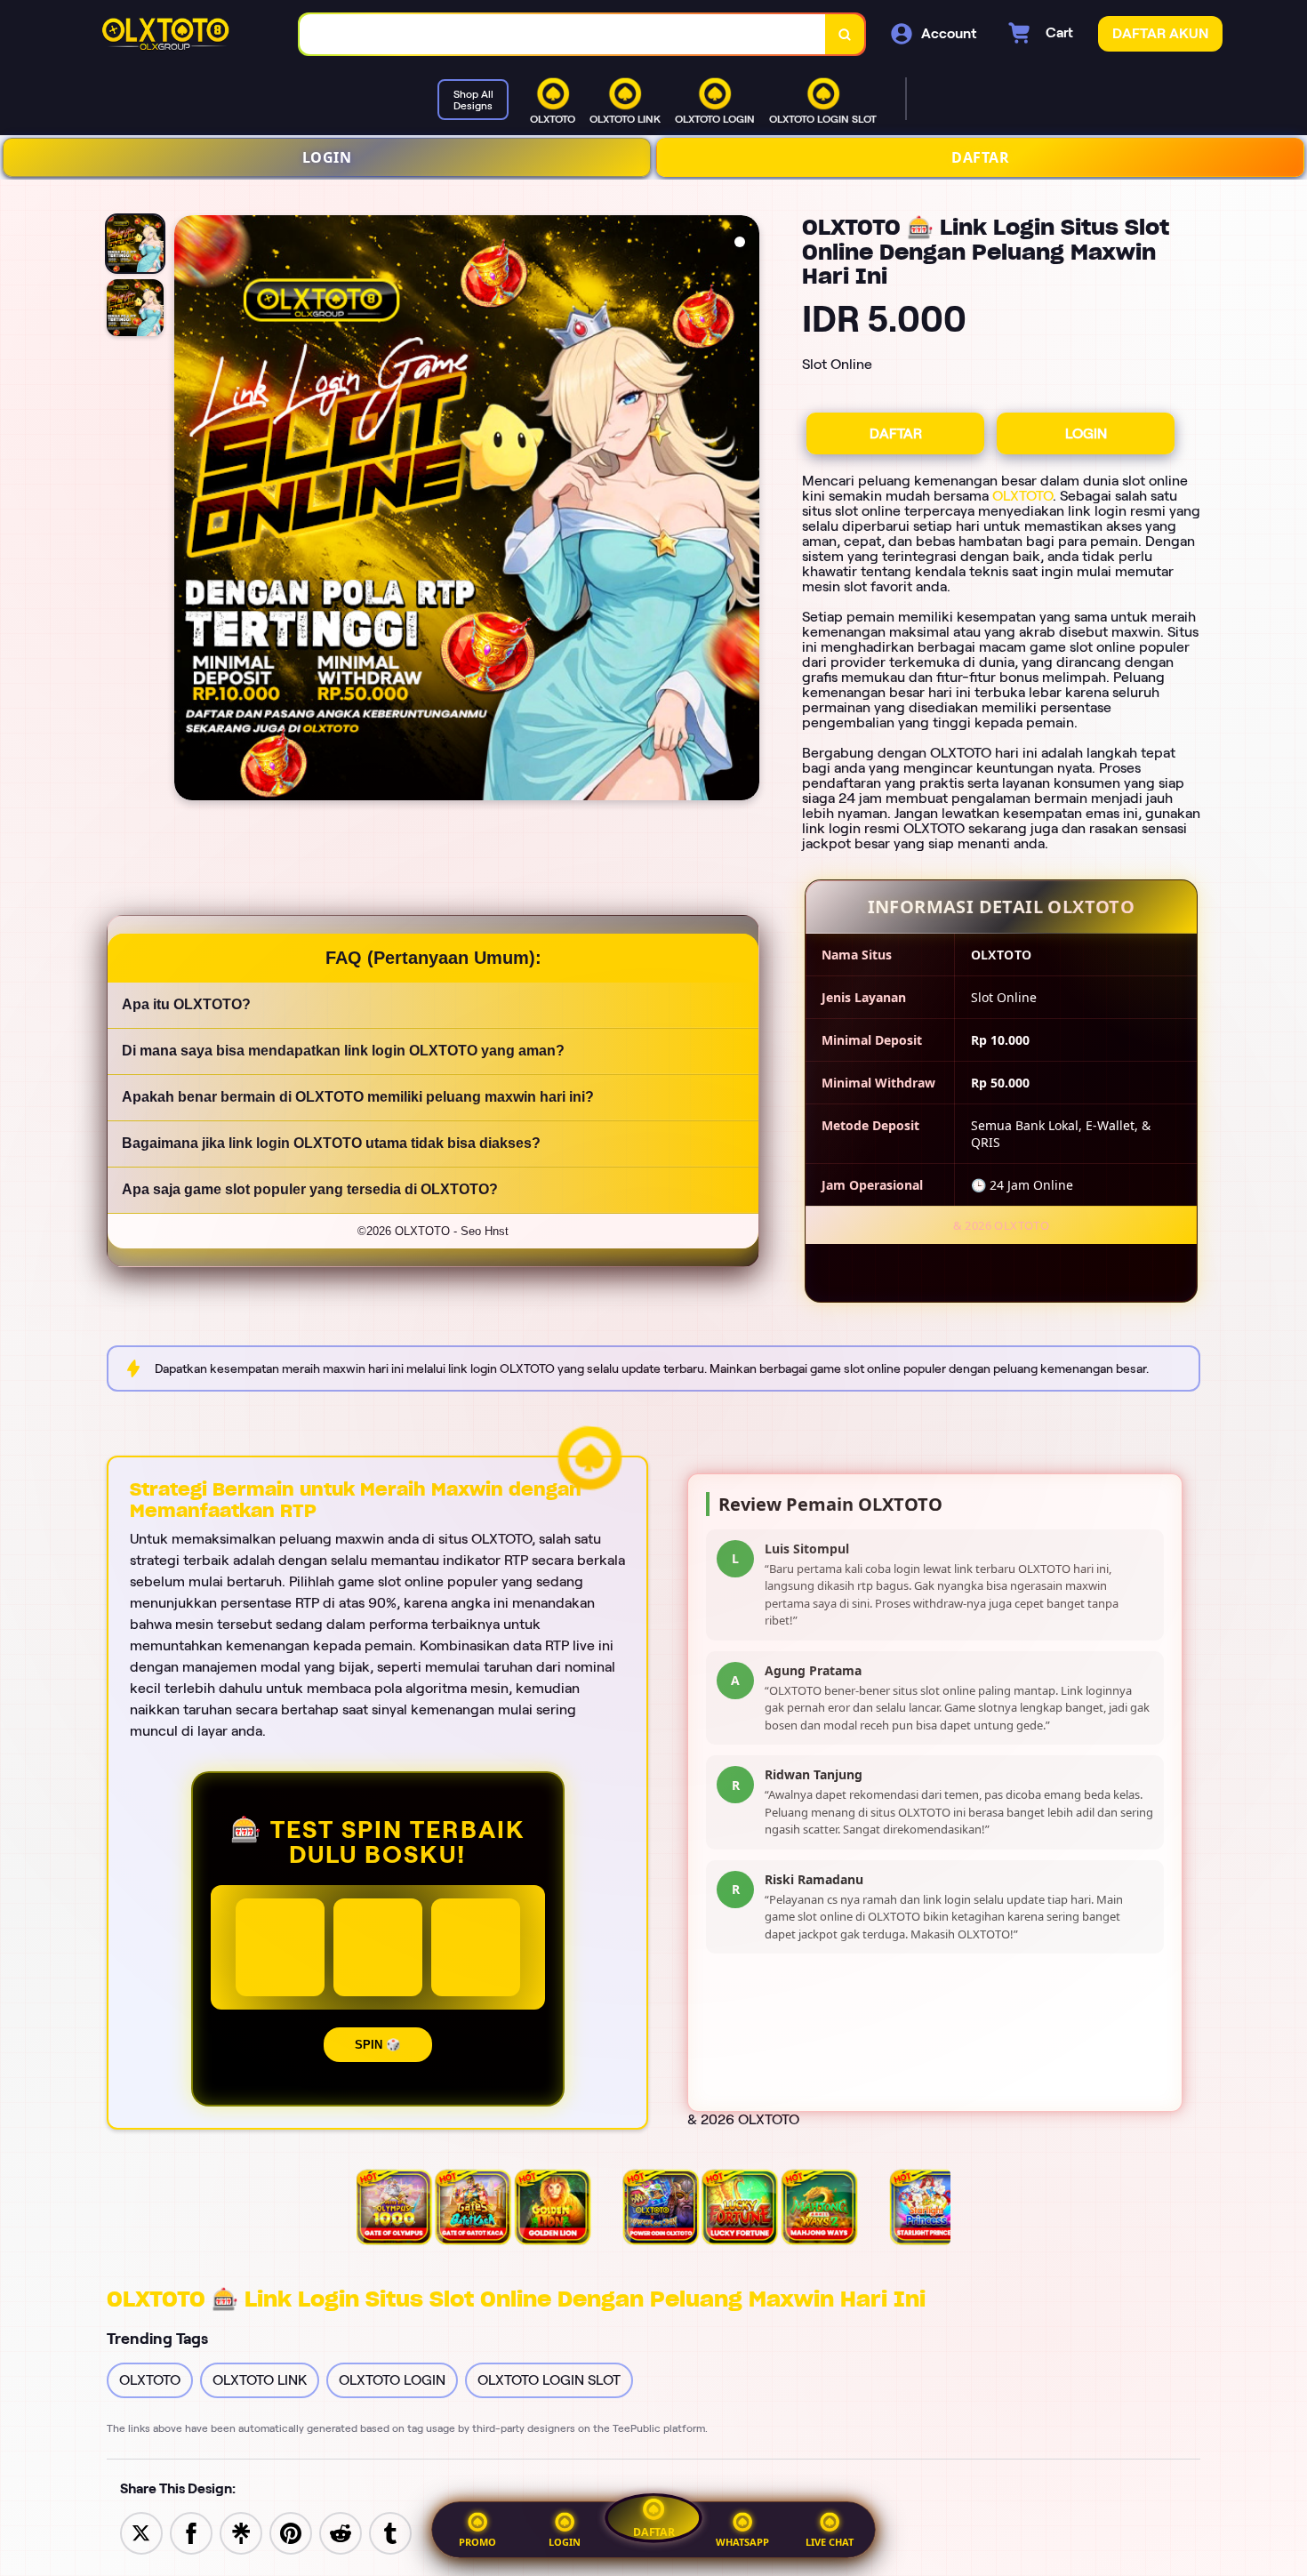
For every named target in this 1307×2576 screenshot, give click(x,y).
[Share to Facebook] (191, 2532)
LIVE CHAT (830, 2542)
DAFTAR (980, 157)
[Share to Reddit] (341, 2532)
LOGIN (327, 157)
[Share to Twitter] (141, 2532)
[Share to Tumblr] (390, 2532)
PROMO (477, 2542)
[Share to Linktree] (241, 2532)
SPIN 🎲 (378, 2045)
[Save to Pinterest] (291, 2532)
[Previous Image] (188, 510)
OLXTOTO (1022, 496)
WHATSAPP (742, 2542)
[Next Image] (745, 510)
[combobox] (563, 34)
